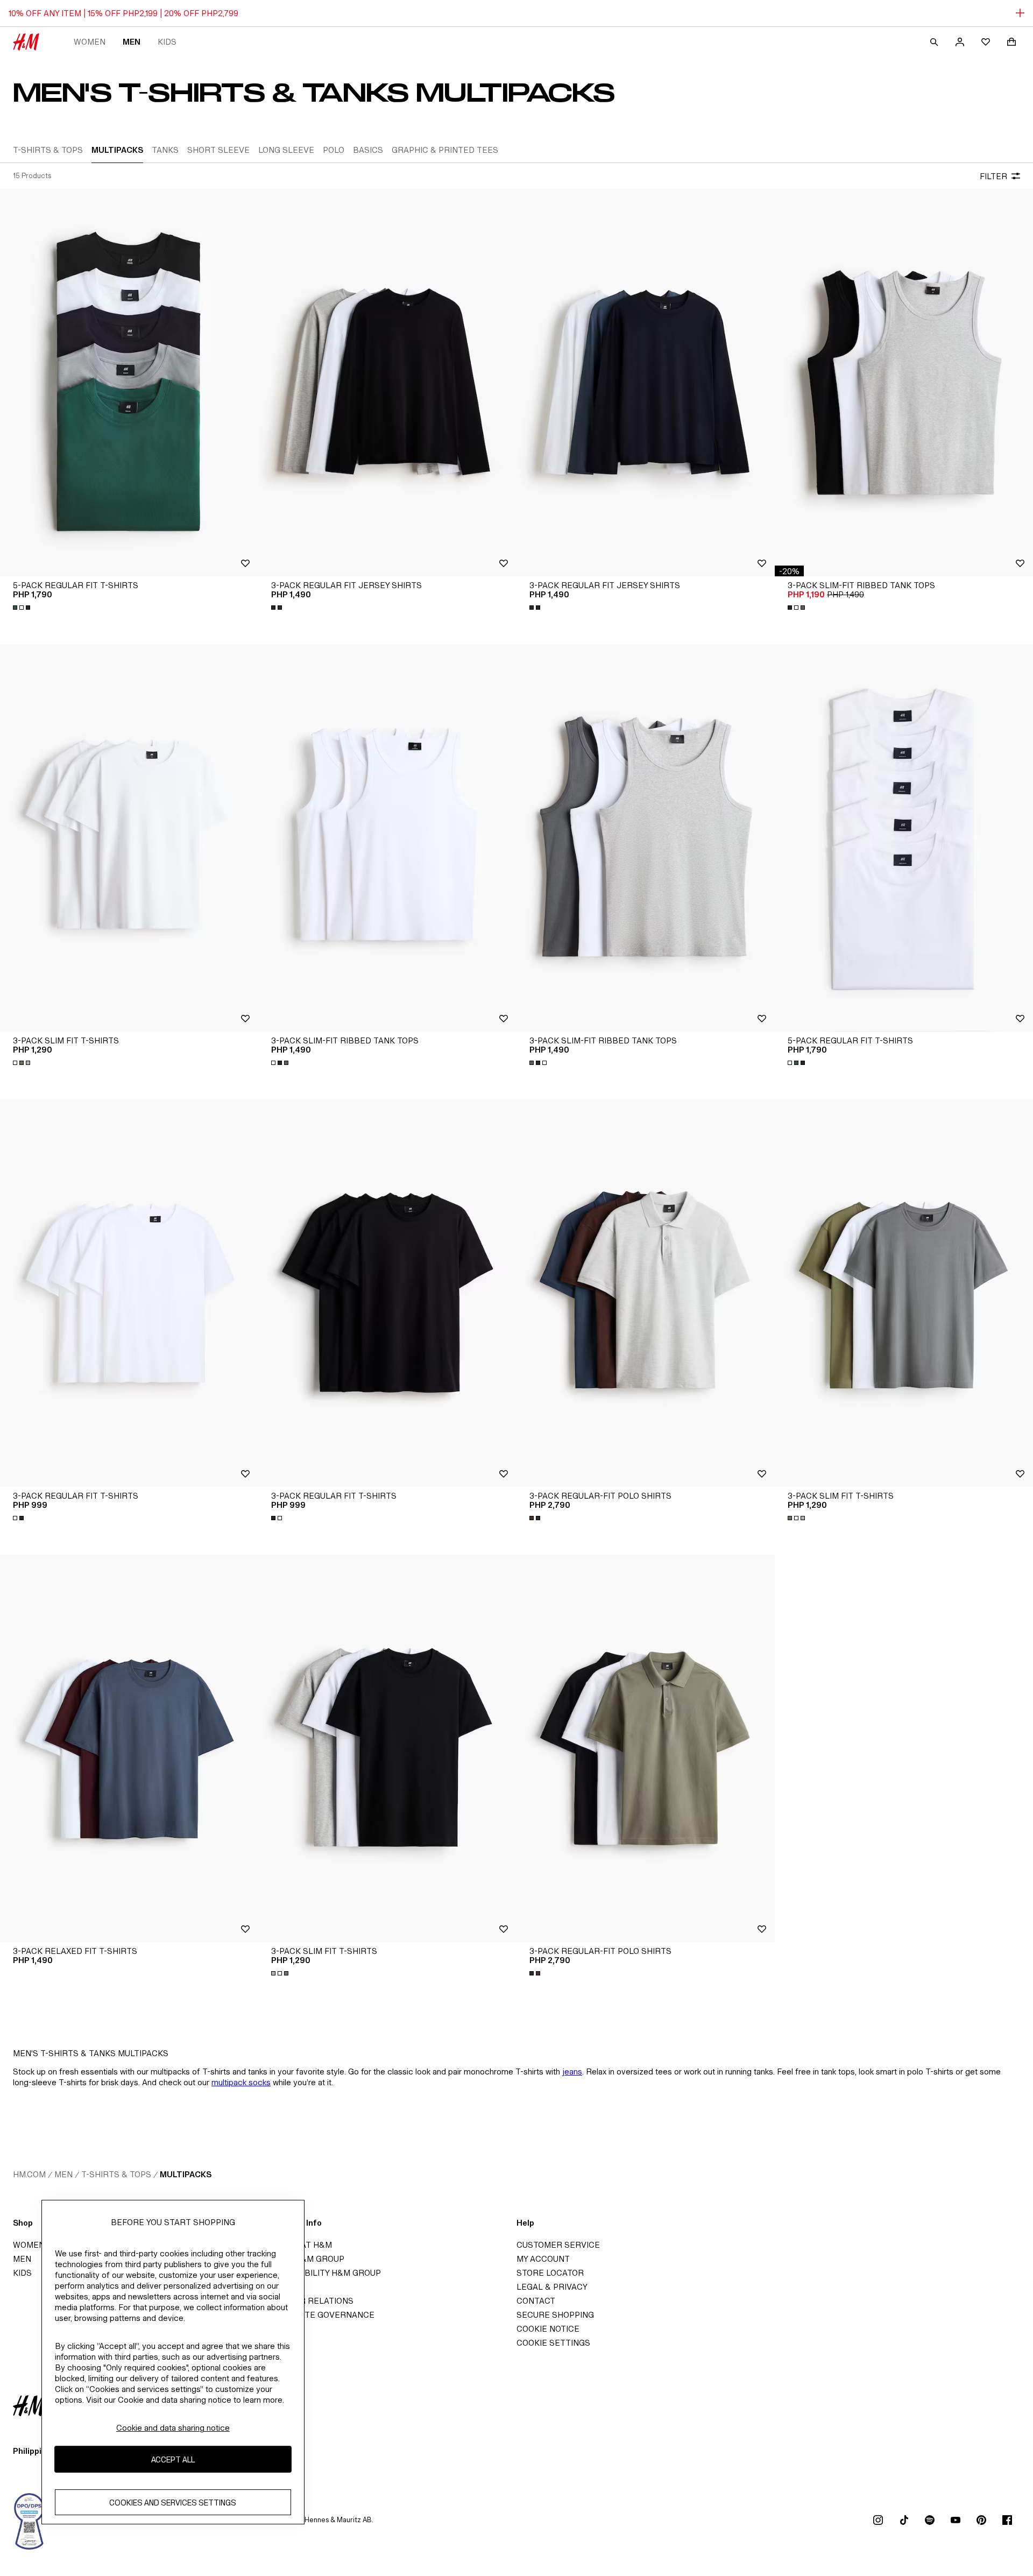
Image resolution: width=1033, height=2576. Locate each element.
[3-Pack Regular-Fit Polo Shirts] (646, 1293)
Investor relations (309, 2301)
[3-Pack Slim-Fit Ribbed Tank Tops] (904, 383)
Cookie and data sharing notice (173, 2428)
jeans (572, 2072)
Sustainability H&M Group (323, 2273)
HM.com (29, 2174)
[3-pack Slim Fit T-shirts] (129, 838)
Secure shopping (555, 2315)
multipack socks (241, 2082)
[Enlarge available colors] (23, 608)
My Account (543, 2259)
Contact (536, 2301)
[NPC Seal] (30, 2520)
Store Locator (550, 2273)
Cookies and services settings (173, 2503)
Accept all (173, 2459)
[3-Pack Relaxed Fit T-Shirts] (129, 1748)
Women (90, 42)
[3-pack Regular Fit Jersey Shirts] (387, 383)
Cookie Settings (553, 2343)
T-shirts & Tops (116, 2174)
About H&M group (305, 2259)
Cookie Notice (548, 2329)
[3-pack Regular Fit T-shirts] (129, 1293)
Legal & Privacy (552, 2287)
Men (132, 42)
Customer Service (558, 2245)
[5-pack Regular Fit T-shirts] (129, 383)
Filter (993, 176)
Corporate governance (320, 2315)
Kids (167, 42)
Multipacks (186, 2174)
